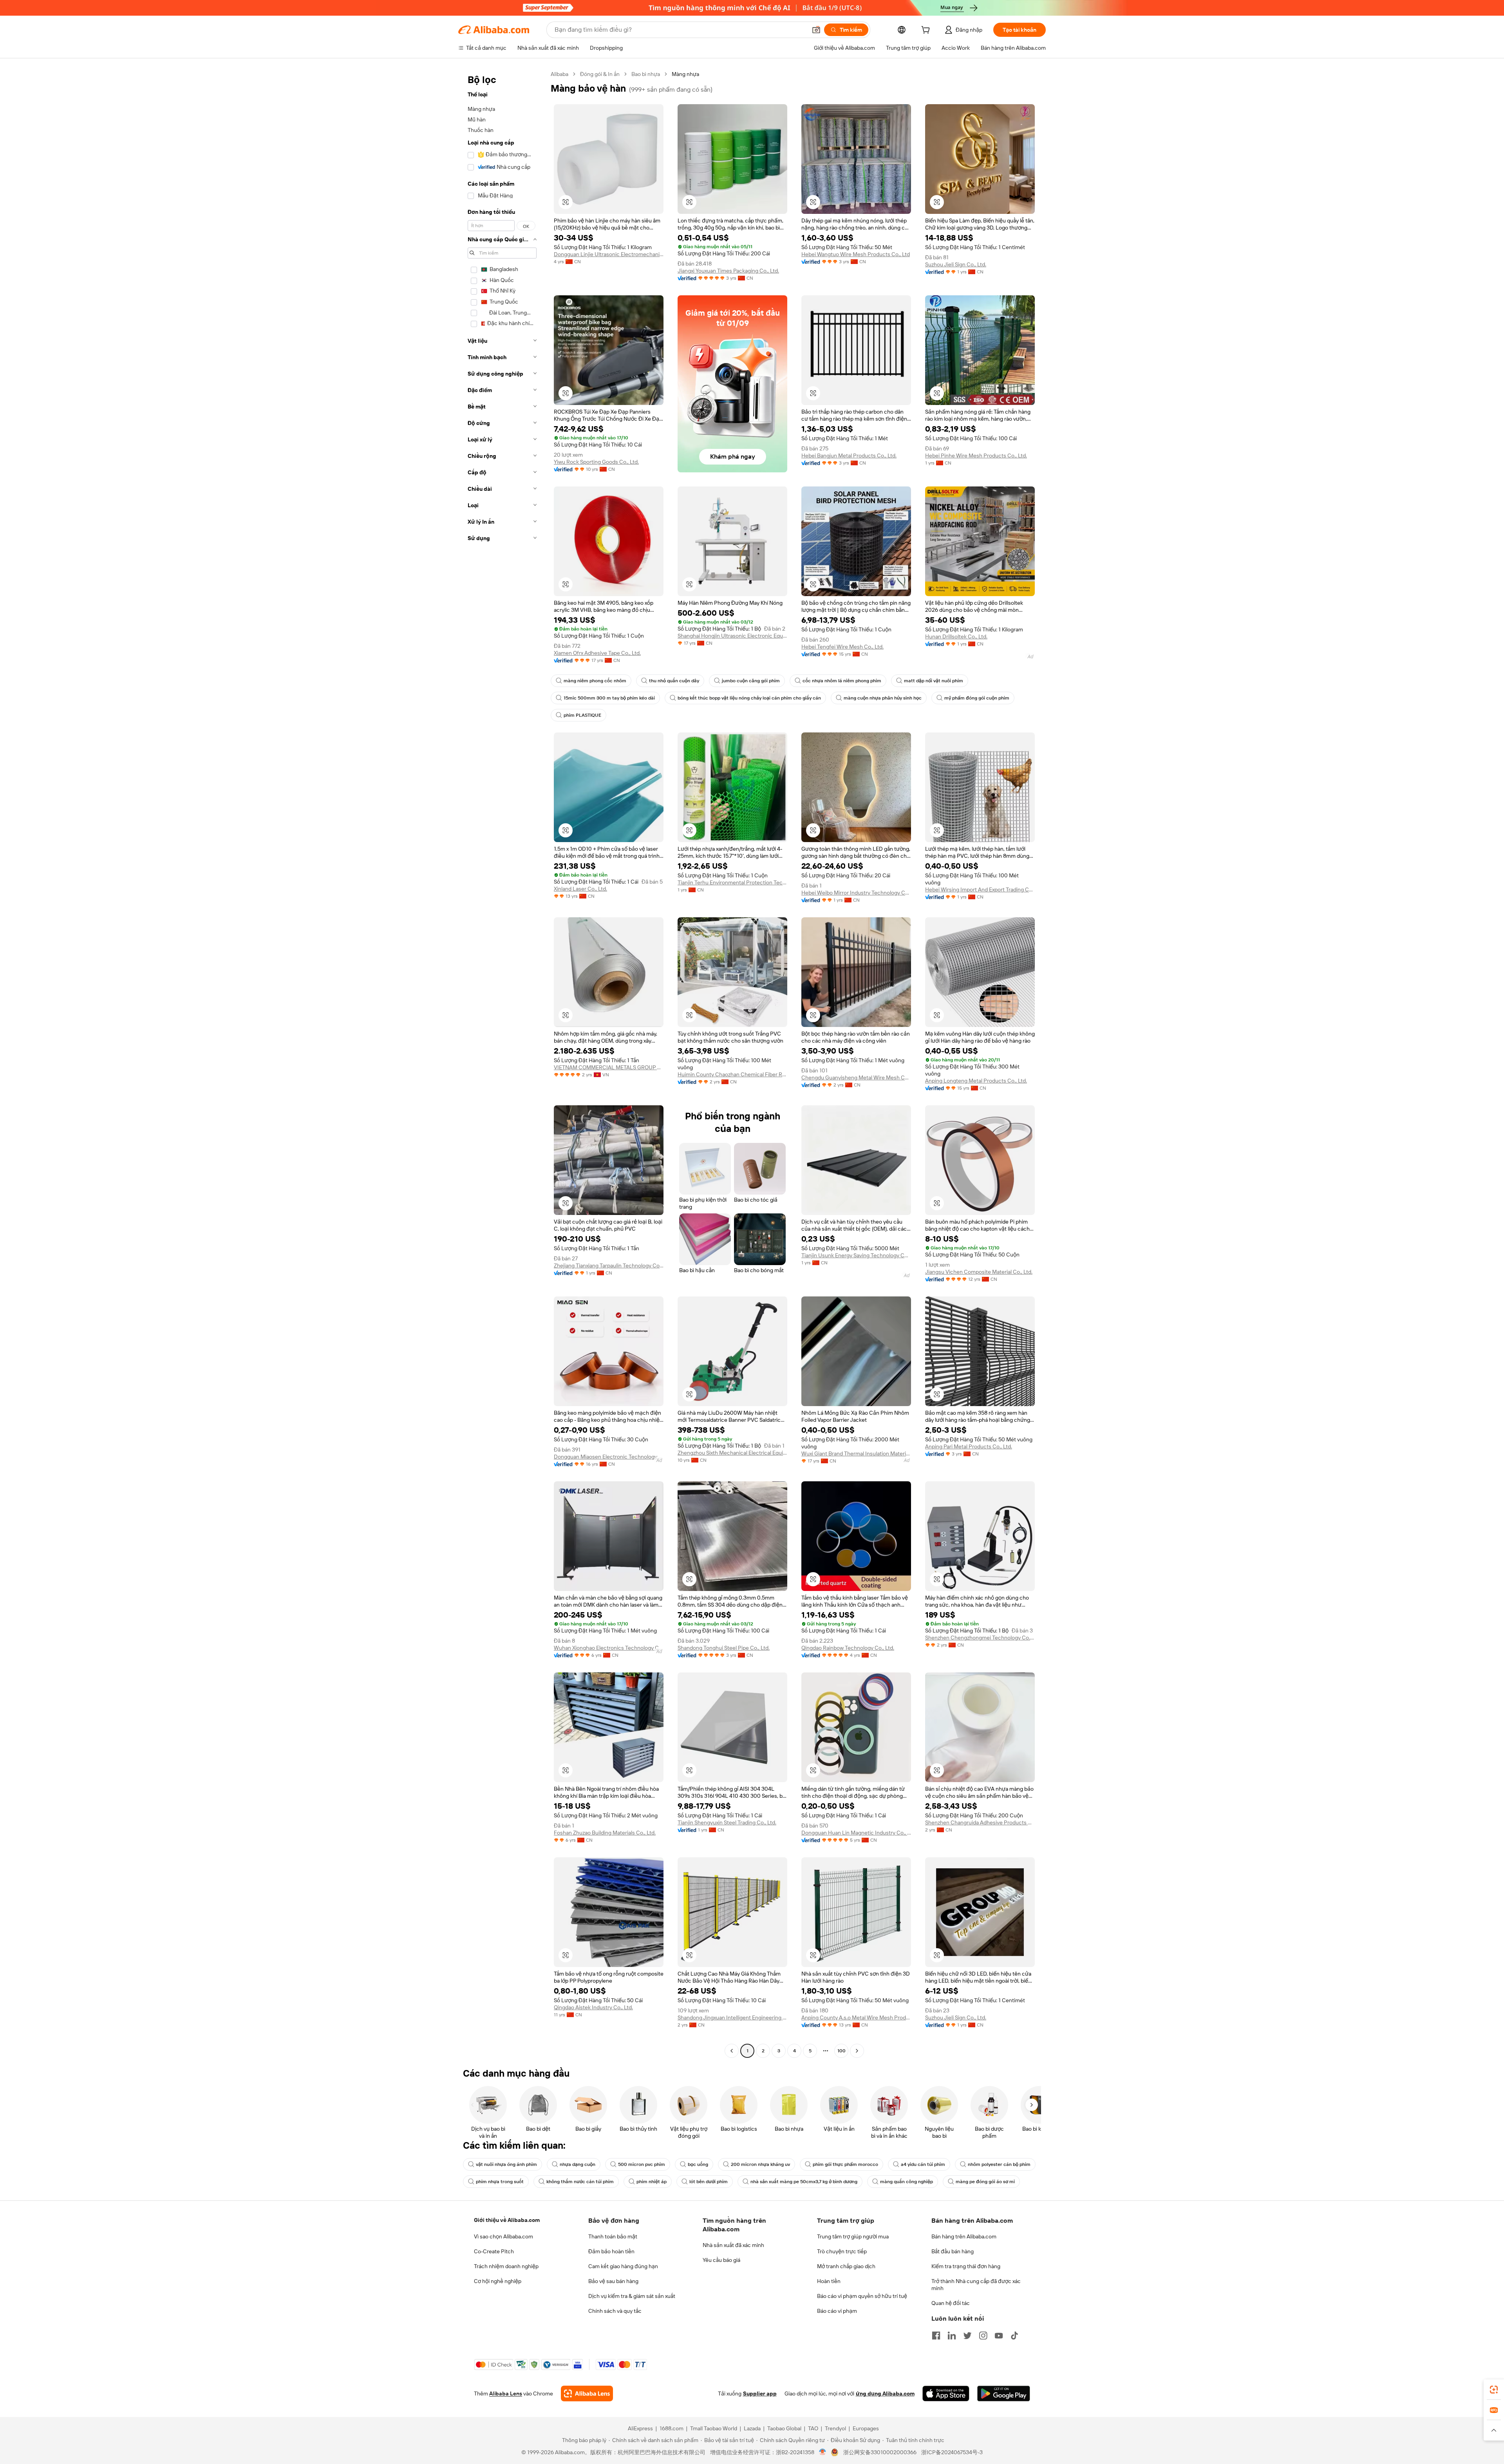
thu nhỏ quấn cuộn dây (674, 681)
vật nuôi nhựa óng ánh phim (506, 2164)
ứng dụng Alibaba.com (885, 2393)
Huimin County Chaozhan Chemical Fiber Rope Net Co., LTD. (732, 1074)
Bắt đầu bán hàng (953, 2251)
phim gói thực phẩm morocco (845, 2164)
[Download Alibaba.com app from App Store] (946, 2393)
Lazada (752, 2428)
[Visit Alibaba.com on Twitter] (967, 2336)
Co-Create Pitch (494, 2251)
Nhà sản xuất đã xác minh (733, 2245)
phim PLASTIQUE (582, 715)
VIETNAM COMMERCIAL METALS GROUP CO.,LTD (609, 1067)
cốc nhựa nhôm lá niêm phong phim (842, 681)
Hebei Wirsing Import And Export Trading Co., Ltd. (980, 889)
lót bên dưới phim (709, 2182)
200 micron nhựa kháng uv (760, 2164)
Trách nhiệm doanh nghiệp (506, 2266)
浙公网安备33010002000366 (880, 2452)
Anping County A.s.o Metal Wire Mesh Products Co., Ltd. (856, 2017)
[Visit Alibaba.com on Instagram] (983, 2336)
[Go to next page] (857, 2051)
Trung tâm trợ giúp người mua (853, 2236)
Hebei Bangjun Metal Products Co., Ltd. (849, 456)
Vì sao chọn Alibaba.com (503, 2236)
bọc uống (698, 2164)
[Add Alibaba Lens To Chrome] (587, 2393)
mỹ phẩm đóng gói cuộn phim (977, 698)
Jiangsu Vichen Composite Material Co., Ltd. (979, 1272)
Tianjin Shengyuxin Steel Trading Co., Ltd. (727, 1822)
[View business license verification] (823, 2452)
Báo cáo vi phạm (837, 2311)
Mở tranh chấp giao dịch (846, 2266)
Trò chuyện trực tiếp (842, 2251)
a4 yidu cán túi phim (923, 2164)
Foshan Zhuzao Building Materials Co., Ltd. (605, 1833)
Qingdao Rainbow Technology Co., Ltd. (848, 1648)
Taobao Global (784, 2428)
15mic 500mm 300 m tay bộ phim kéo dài (609, 698)
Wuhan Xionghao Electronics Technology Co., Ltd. (609, 1648)
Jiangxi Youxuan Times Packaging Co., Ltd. (728, 271)
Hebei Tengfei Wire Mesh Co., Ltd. (842, 647)
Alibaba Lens (506, 2393)
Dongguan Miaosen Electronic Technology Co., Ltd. (609, 1457)
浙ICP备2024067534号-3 (952, 2452)
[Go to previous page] (732, 2051)
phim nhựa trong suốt (500, 2182)
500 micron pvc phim (642, 2164)
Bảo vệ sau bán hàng (613, 2281)
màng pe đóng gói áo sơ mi (985, 2182)
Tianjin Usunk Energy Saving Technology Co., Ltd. (856, 1255)
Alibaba (559, 74)
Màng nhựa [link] (685, 74)
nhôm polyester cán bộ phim (999, 2164)
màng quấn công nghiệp (907, 2182)
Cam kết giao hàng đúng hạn (623, 2266)
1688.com (672, 2428)
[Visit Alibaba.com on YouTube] (999, 2336)
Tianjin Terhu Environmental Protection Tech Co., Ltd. (732, 882)
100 (841, 2051)
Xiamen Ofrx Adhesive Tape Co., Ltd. (597, 653)
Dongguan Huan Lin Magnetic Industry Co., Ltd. (856, 1833)
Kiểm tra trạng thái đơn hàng (966, 2266)
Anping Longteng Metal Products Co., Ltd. (976, 1081)
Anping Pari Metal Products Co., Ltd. (969, 1446)
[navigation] (502, 1063)
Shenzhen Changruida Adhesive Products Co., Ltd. (980, 1822)
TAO (813, 2428)
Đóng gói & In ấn (600, 74)
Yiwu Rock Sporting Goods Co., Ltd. (596, 462)
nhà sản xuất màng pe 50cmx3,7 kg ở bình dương (804, 2182)
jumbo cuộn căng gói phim (751, 681)
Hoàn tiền (829, 2281)
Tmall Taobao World (714, 2428)
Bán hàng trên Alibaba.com (964, 2236)
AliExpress (640, 2428)
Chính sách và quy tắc (615, 2311)
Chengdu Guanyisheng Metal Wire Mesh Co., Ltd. (856, 1077)
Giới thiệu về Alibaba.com (507, 2220)
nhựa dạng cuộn (578, 2164)
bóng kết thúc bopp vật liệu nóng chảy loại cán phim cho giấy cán (749, 698)
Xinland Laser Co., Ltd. (580, 889)
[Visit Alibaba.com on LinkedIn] (952, 2336)
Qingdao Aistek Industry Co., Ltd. (593, 2007)
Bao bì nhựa (646, 74)
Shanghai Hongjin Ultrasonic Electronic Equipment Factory (732, 636)
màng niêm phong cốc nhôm (595, 681)
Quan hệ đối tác (951, 2303)
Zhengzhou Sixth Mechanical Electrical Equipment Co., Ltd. (732, 1453)
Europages (866, 2428)
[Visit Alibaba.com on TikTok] (1014, 2336)
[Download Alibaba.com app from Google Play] (1004, 2393)
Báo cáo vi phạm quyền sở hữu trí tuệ (862, 2296)
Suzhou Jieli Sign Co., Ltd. (956, 264)
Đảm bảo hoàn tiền (611, 2251)
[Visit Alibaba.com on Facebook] (936, 2336)
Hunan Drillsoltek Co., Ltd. (956, 636)
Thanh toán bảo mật (613, 2236)
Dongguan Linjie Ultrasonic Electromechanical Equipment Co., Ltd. (609, 254)
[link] (1494, 2390)
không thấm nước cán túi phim (580, 2182)
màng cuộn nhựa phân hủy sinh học (883, 698)
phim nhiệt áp (652, 2182)
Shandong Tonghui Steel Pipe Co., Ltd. (724, 1648)
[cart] (927, 31)
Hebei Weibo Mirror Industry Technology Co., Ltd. (856, 893)
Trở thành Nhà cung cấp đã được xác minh (976, 2285)
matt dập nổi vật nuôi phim (934, 681)
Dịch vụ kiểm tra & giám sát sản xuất (632, 2296)
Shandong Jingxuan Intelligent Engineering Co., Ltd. (732, 2017)
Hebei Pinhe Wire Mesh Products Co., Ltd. (976, 456)
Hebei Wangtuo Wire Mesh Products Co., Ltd (856, 254)
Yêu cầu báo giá (721, 2260)
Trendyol (835, 2428)
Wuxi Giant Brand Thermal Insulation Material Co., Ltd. (856, 1453)
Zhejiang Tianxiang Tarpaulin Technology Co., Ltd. (609, 1265)
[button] (816, 30)
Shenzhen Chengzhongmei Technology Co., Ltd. (980, 1638)
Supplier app (760, 2393)
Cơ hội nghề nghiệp (498, 2281)
